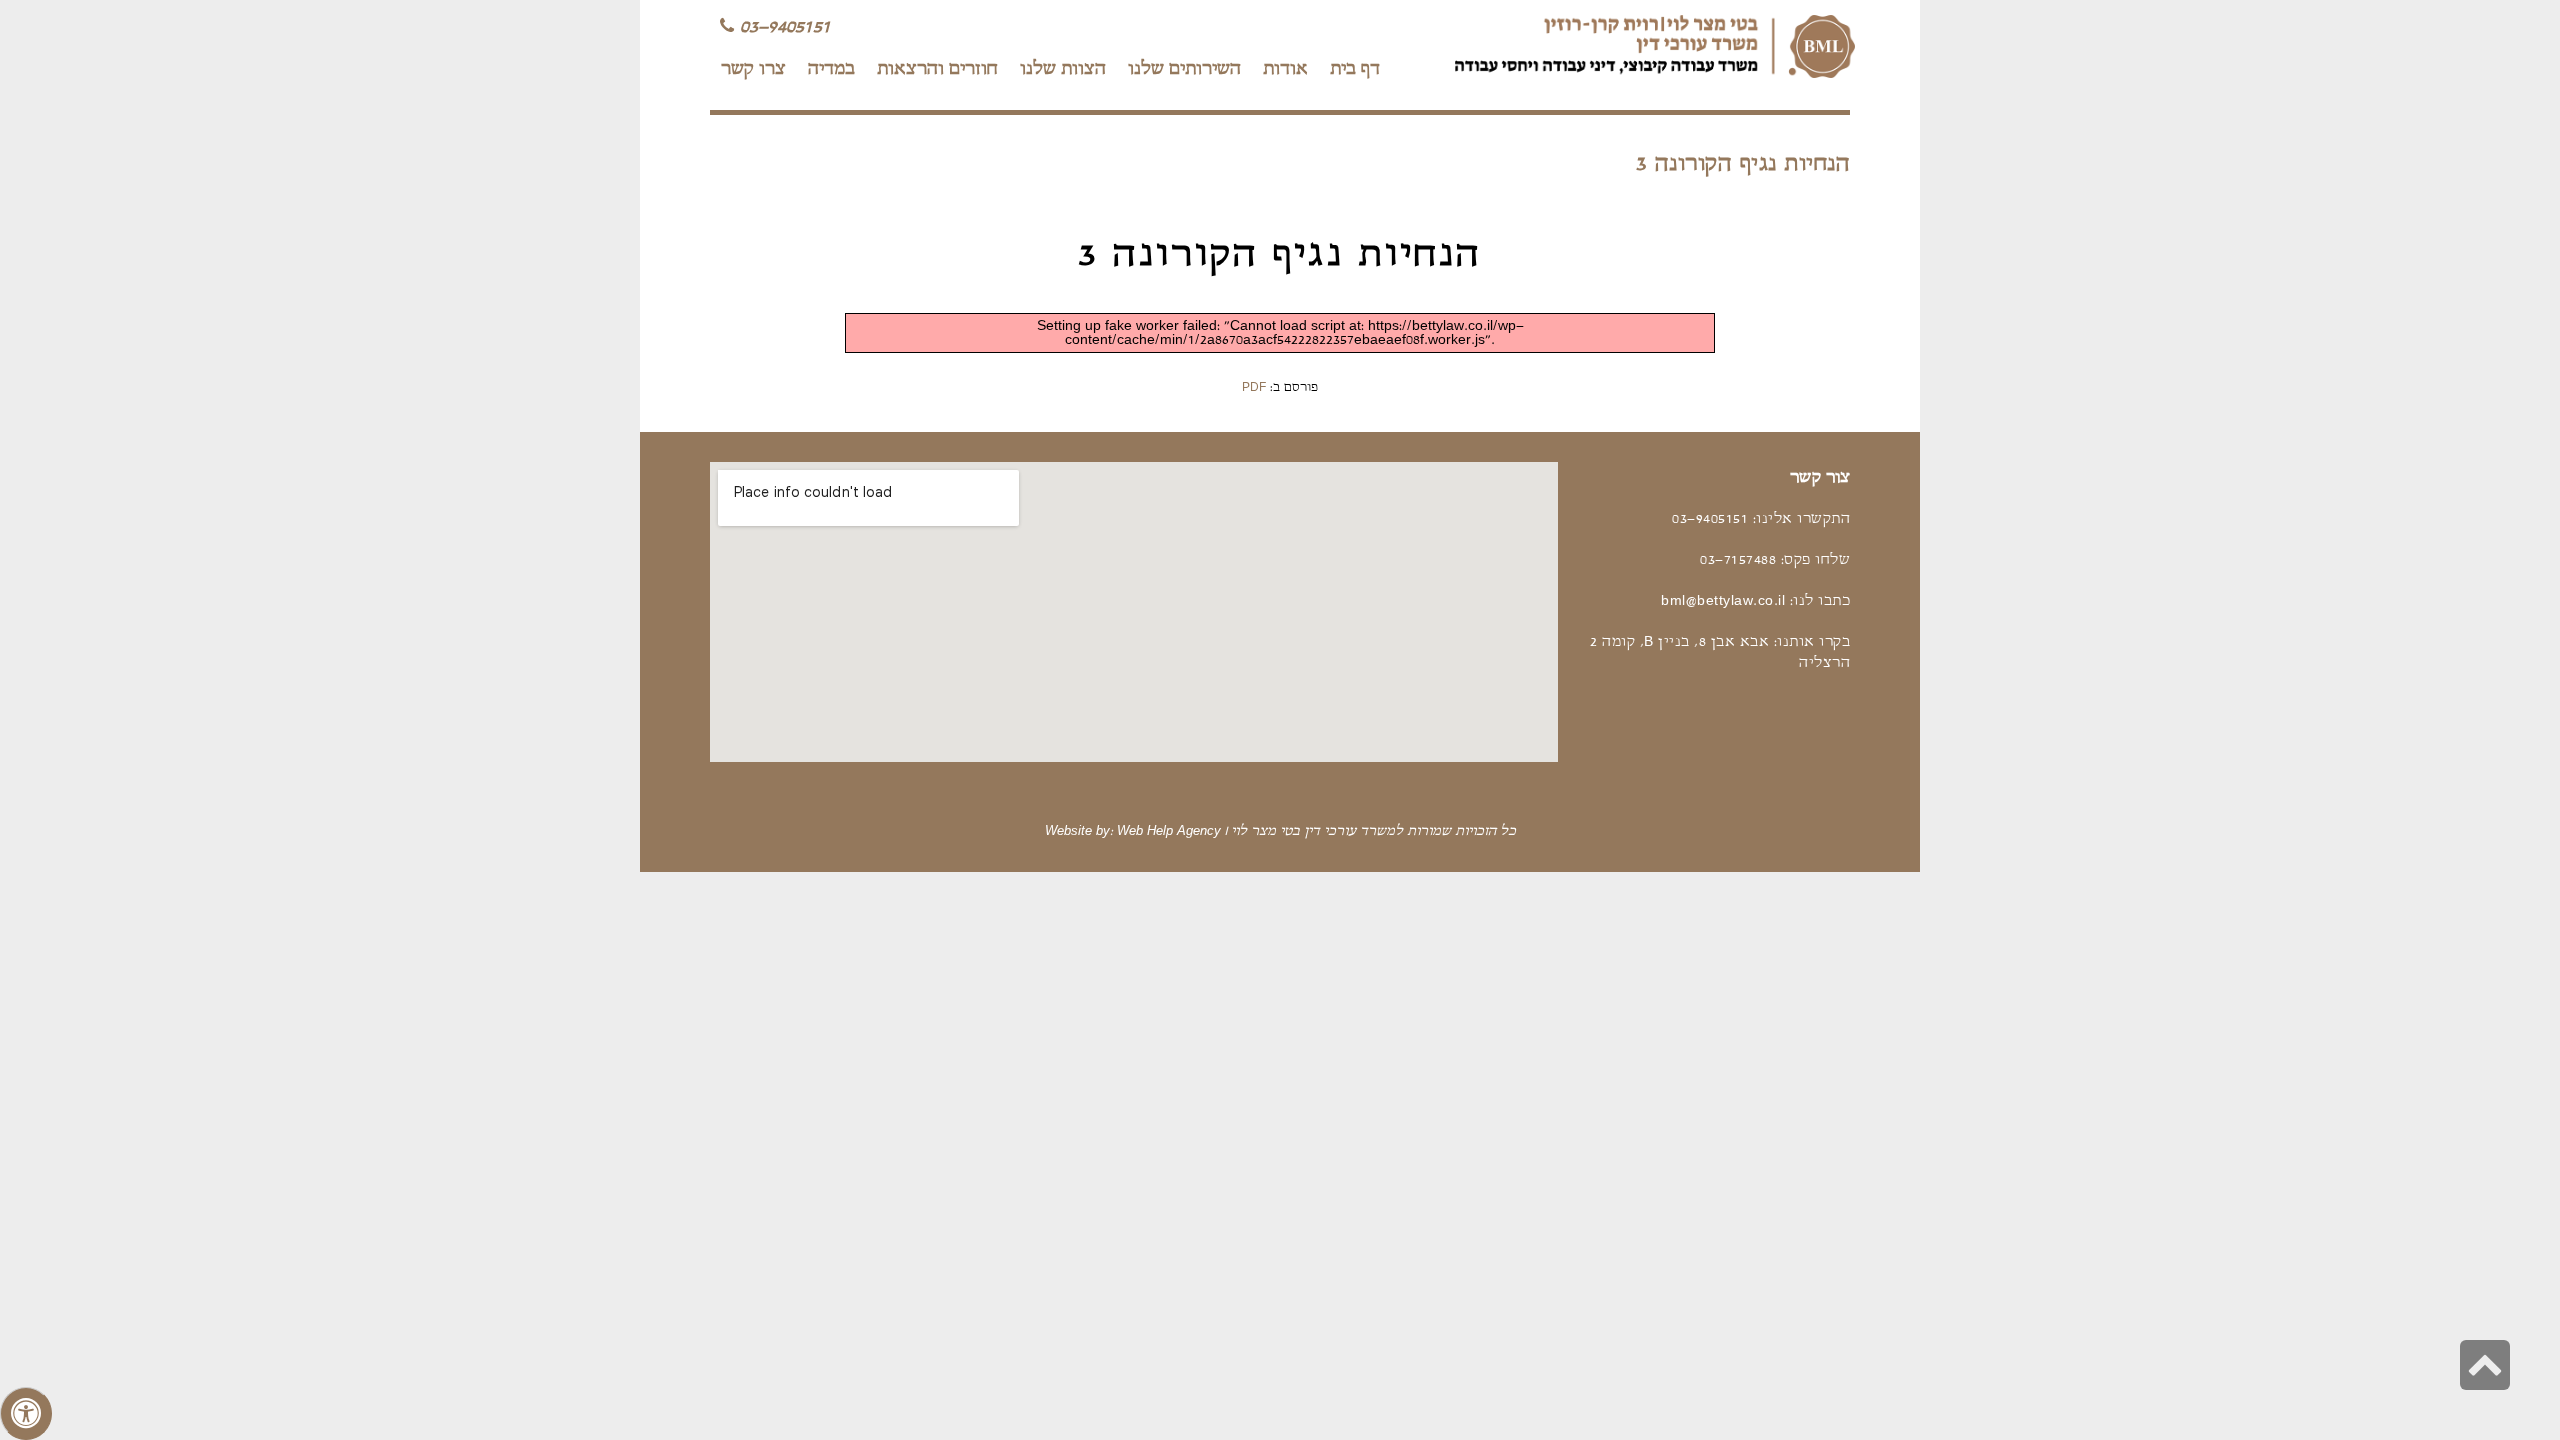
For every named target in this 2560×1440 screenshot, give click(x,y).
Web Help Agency (1169, 831)
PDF (1254, 388)
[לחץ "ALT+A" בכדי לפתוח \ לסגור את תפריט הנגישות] (26, 1413)
